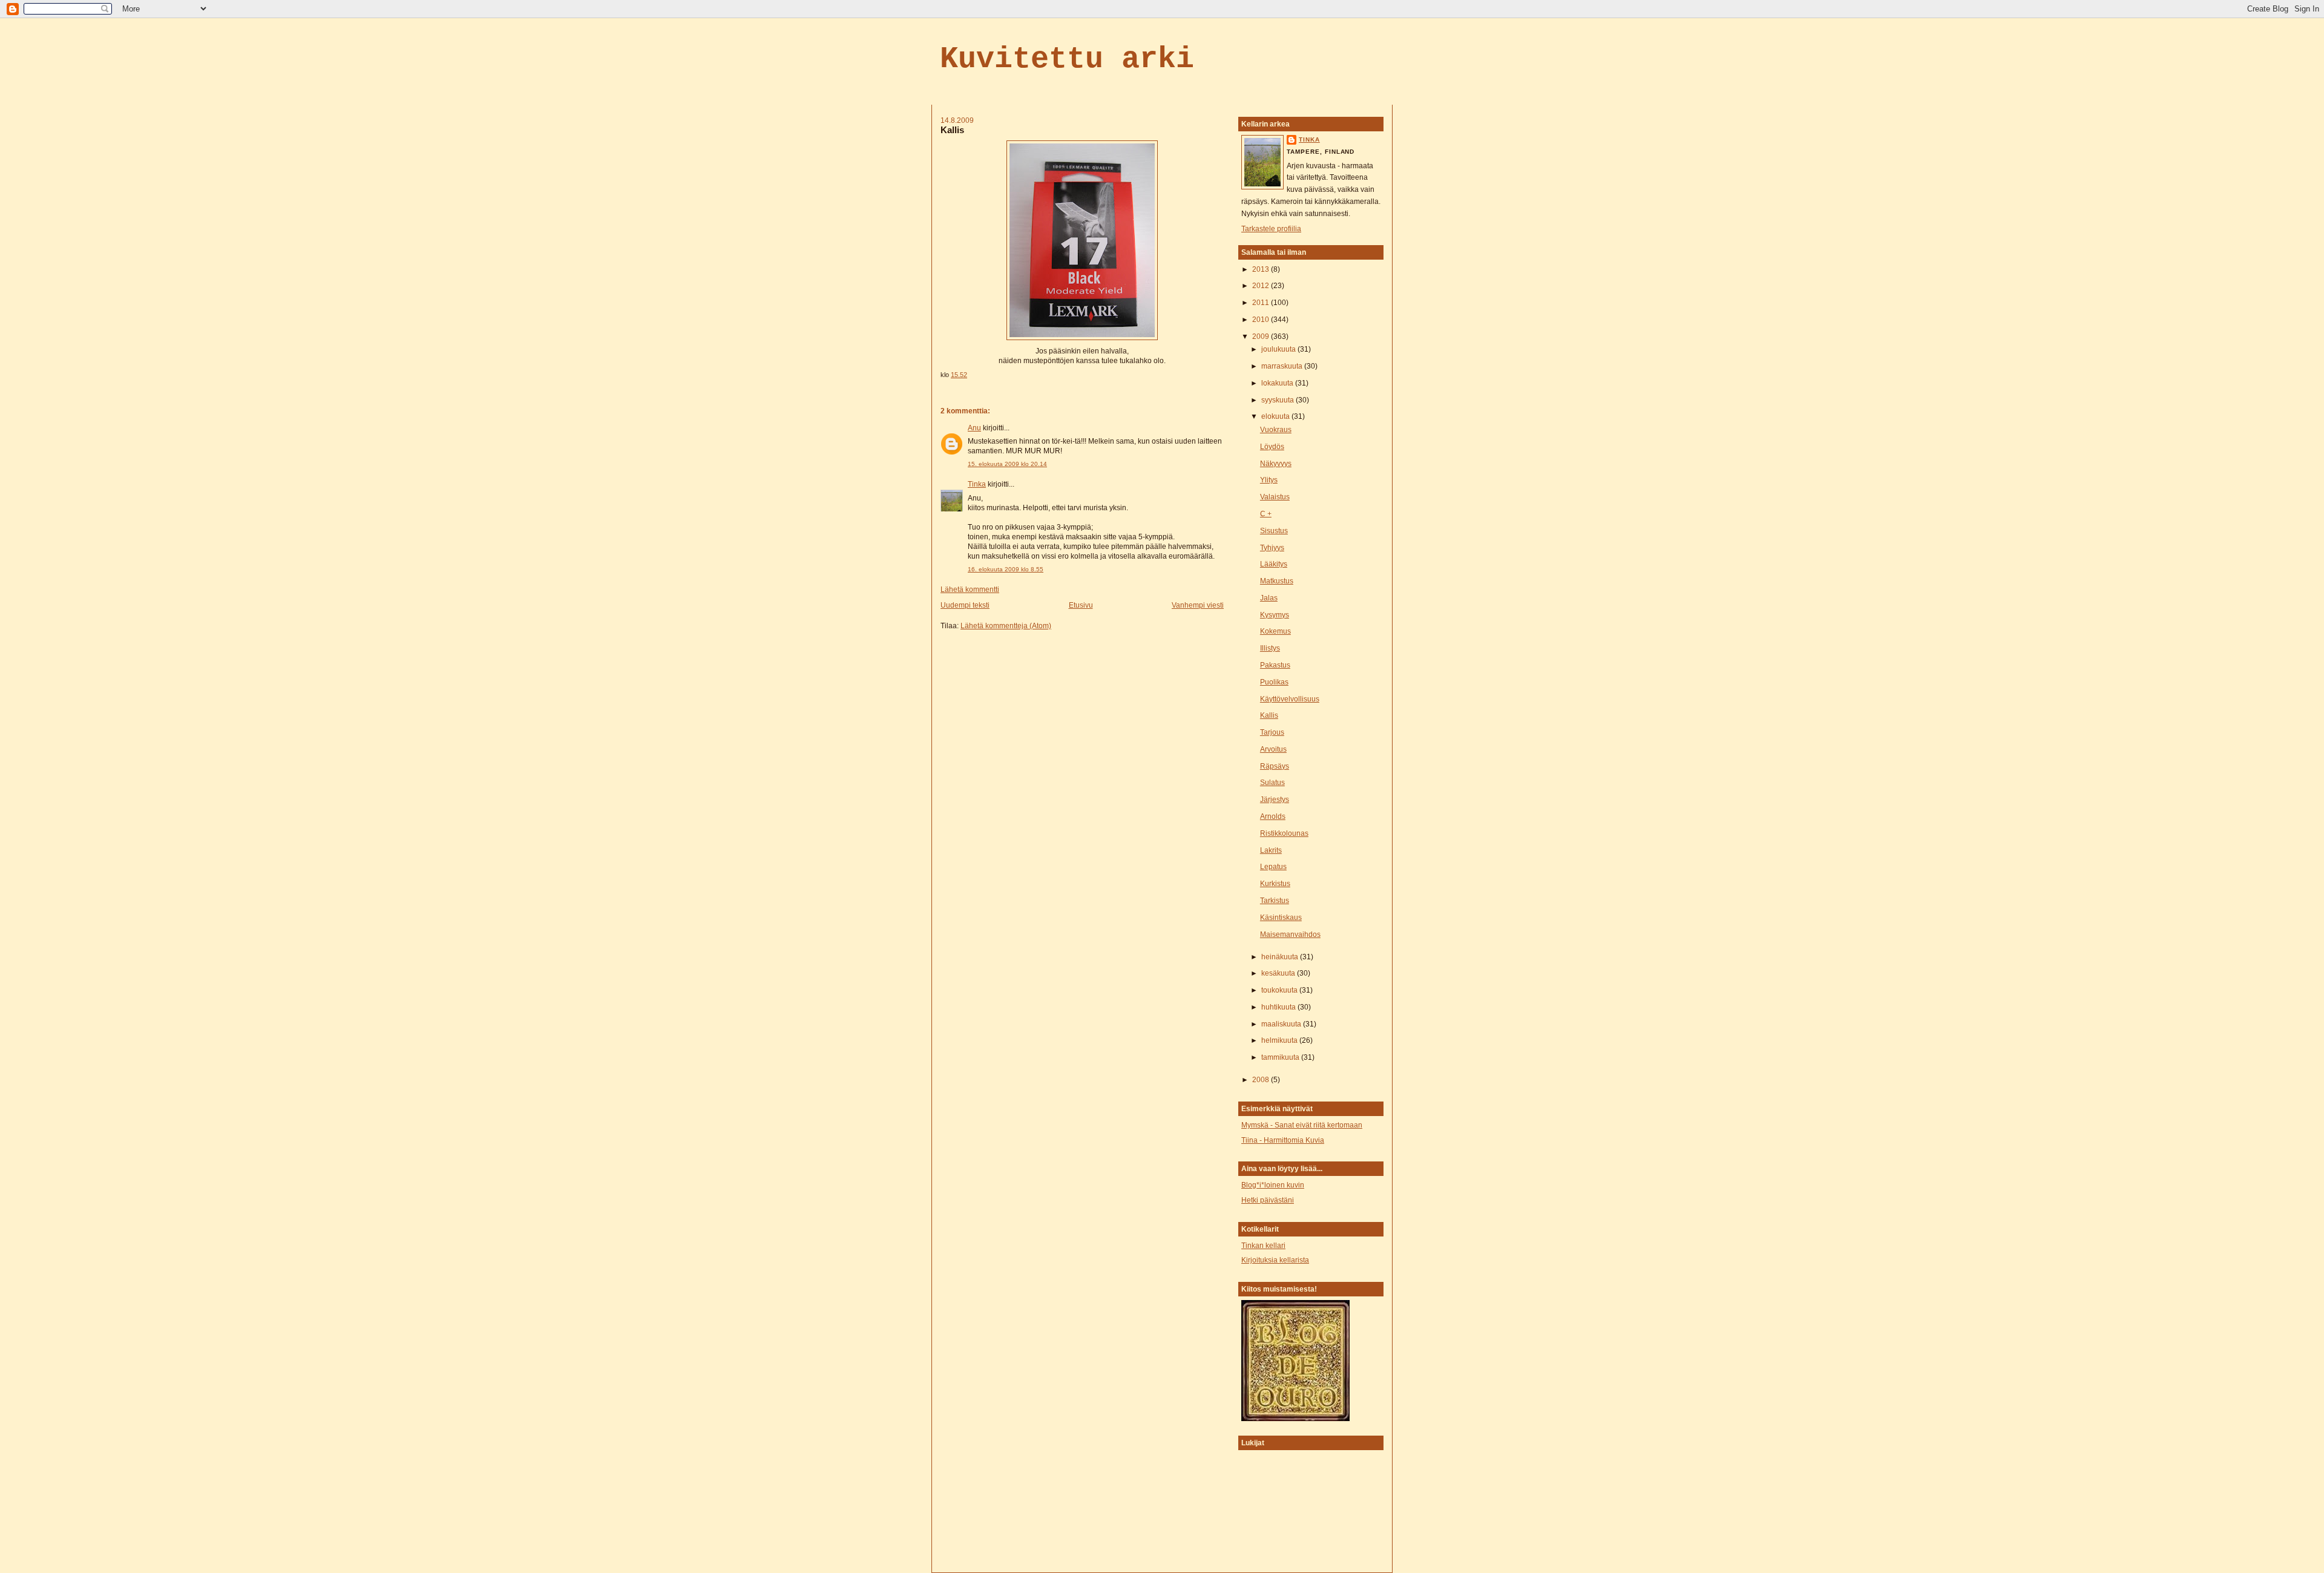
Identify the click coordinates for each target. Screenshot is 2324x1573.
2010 (1262, 320)
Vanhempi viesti (1198, 605)
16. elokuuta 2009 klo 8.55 (1006, 569)
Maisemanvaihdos (1290, 934)
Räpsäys (1275, 766)
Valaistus (1275, 497)
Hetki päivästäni (1268, 1200)
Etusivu (1081, 605)
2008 (1262, 1080)
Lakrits (1271, 850)
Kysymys (1275, 615)
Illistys (1270, 648)
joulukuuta (1279, 349)
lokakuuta (1278, 383)
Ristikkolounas (1284, 833)
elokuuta (1276, 416)
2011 (1262, 303)
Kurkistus (1275, 884)
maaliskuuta (1282, 1024)
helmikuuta (1280, 1040)
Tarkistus (1275, 901)
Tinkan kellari (1263, 1246)
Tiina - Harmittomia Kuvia (1283, 1140)
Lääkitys (1274, 564)
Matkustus (1277, 581)
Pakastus (1275, 665)
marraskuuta (1283, 366)
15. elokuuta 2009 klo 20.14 (1007, 464)
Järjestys (1275, 800)
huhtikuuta (1279, 1007)
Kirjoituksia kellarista (1275, 1260)
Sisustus (1274, 531)
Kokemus (1275, 631)
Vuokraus (1276, 430)
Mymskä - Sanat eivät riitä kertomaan (1302, 1125)
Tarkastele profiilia (1271, 229)
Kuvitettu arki (1067, 59)
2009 (1262, 337)
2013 (1262, 269)
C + (1266, 514)
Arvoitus (1273, 749)
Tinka (977, 484)
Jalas (1269, 598)
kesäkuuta (1279, 973)
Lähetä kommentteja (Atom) (1006, 626)
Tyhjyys (1272, 548)
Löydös (1272, 447)
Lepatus (1273, 867)
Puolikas (1274, 682)
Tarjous (1272, 732)
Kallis (952, 130)
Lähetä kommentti (970, 589)
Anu (974, 428)
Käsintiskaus (1281, 918)
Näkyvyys (1276, 464)
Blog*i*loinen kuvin (1273, 1185)
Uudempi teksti (965, 605)
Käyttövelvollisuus (1290, 699)
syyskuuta (1279, 400)
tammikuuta (1281, 1057)
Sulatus (1272, 783)
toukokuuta (1280, 990)
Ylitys (1269, 480)
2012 (1262, 286)
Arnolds (1273, 816)
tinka (1309, 140)
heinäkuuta (1281, 957)
